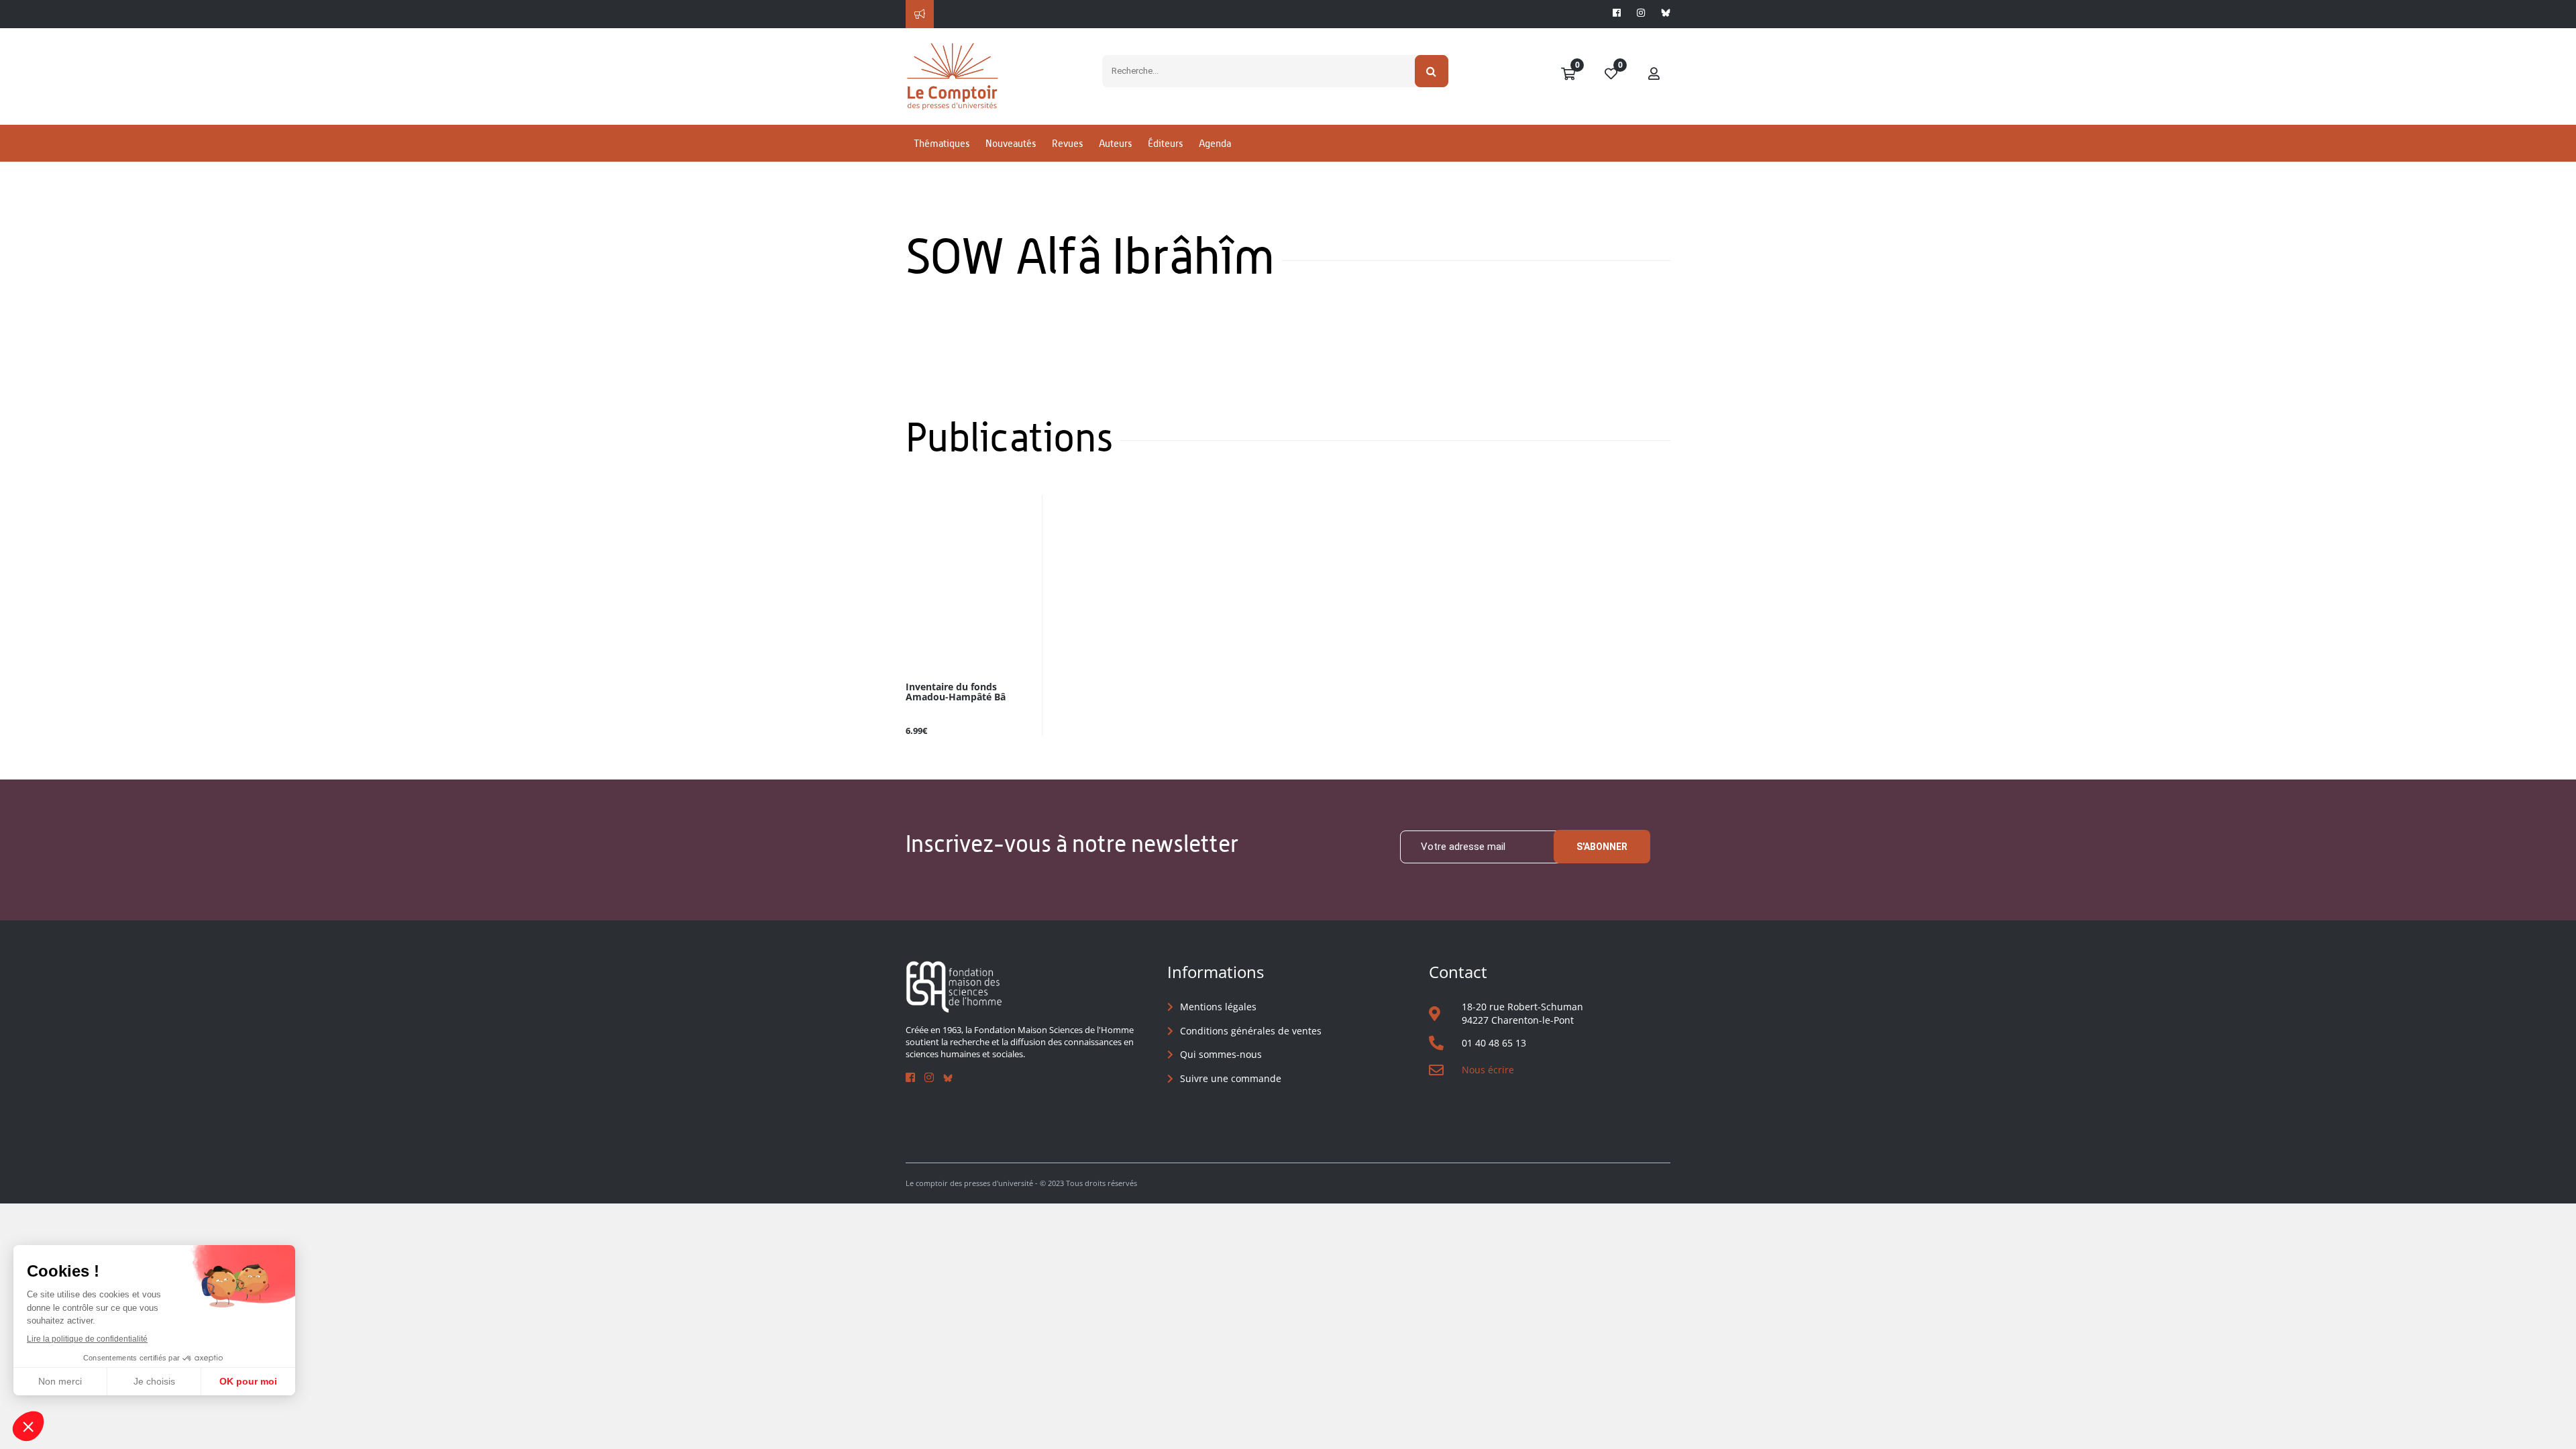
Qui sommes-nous (1221, 1054)
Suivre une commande (1231, 1078)
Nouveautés (1011, 143)
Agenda (1215, 143)
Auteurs (1115, 143)
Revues (1067, 143)
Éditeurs (1165, 143)
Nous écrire (1488, 1070)
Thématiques (942, 143)
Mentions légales (1218, 1007)
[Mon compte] (1654, 74)
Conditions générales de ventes (1251, 1031)
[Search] (1432, 71)
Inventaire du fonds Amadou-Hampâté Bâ (956, 692)
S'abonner (1602, 847)
